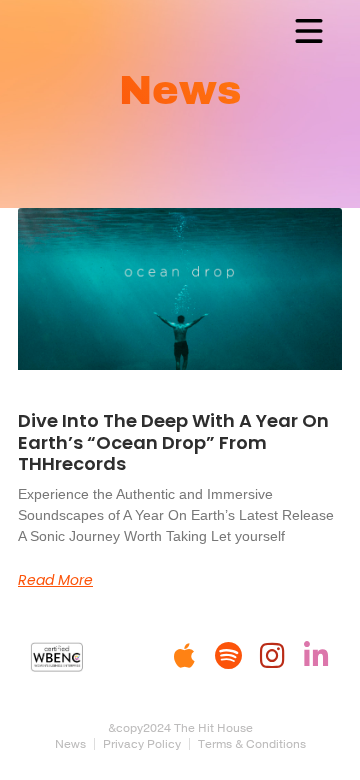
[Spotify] (228, 656)
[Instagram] (272, 656)
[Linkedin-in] (316, 656)
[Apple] (184, 656)
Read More (55, 580)
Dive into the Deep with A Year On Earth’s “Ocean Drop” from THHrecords (173, 442)
